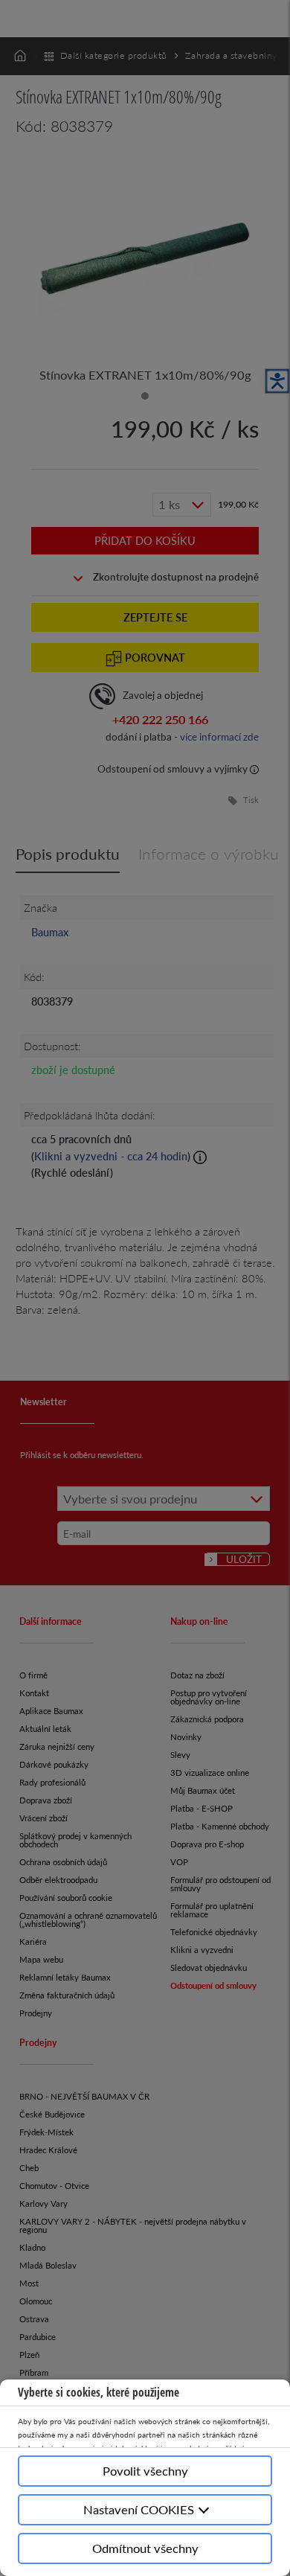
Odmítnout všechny (145, 2548)
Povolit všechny (145, 2471)
